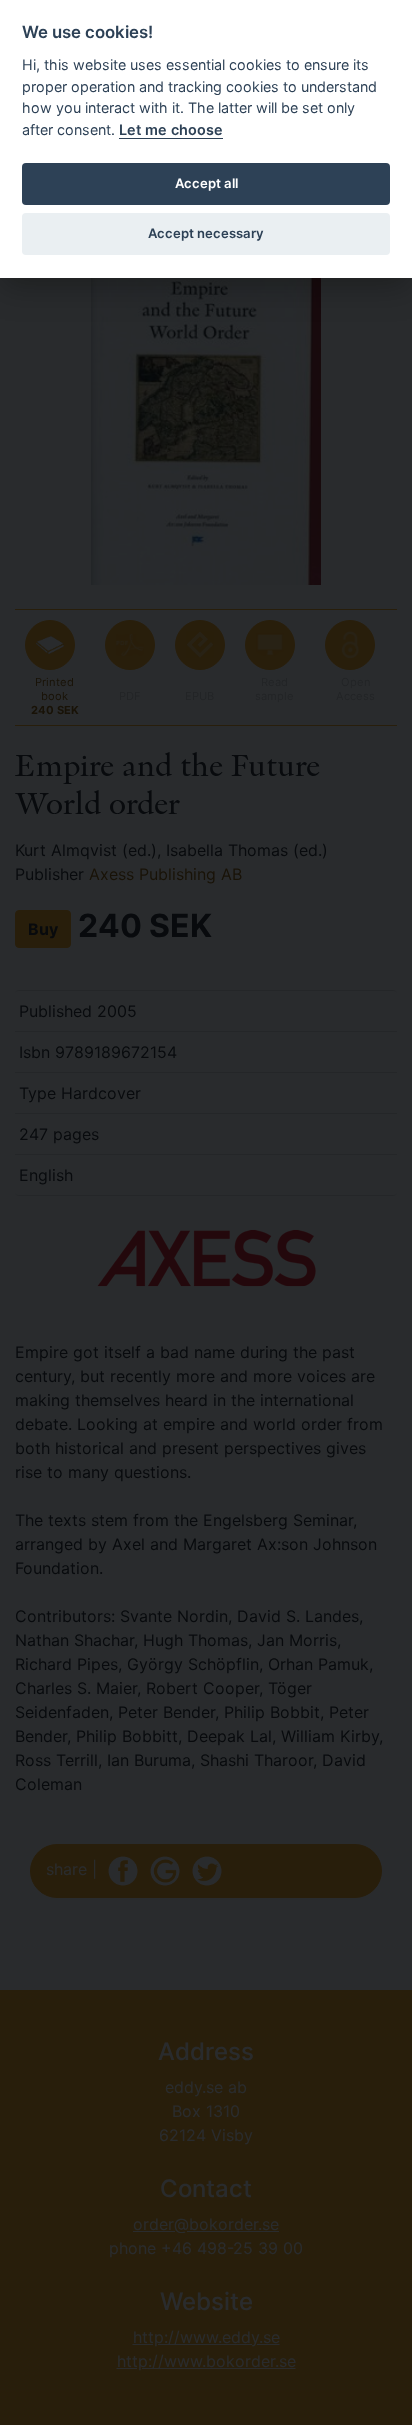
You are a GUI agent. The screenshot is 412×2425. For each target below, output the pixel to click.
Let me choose (171, 129)
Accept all (206, 183)
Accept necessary (206, 233)
